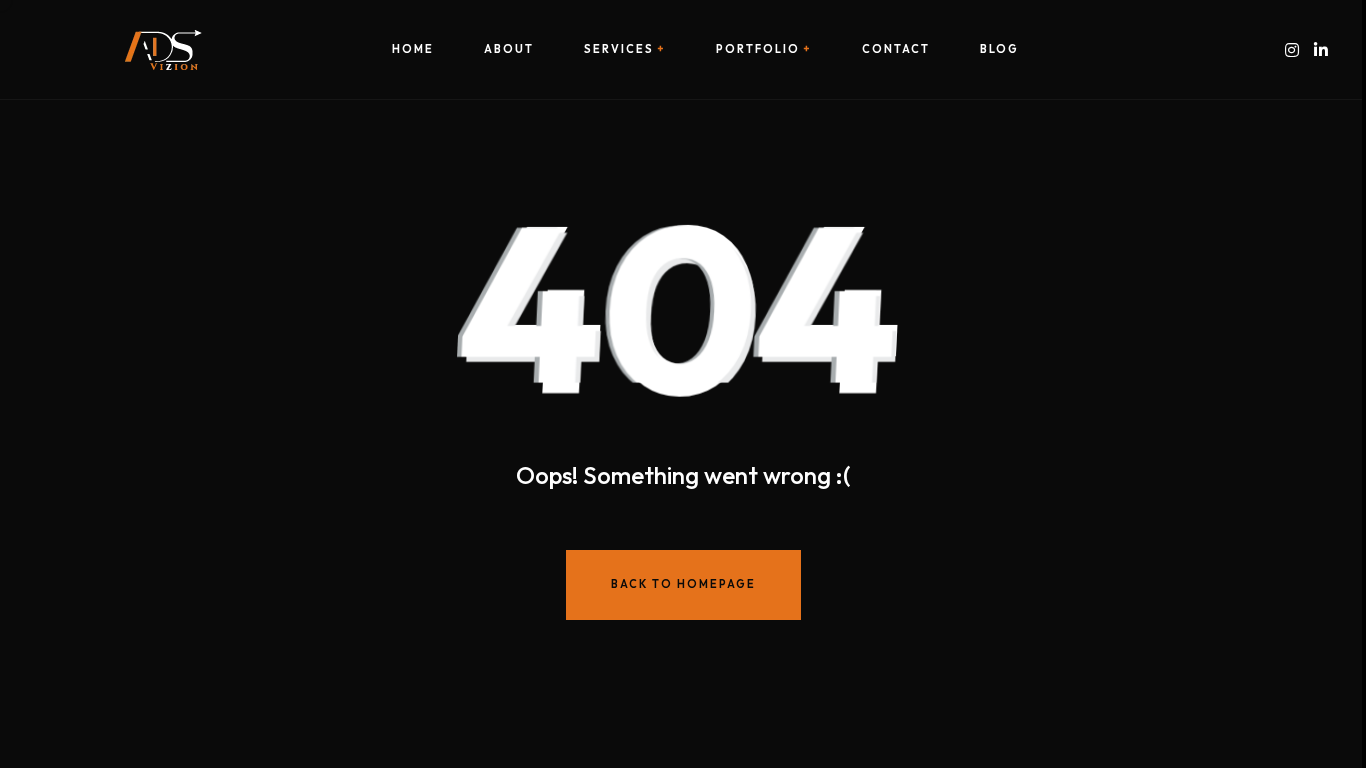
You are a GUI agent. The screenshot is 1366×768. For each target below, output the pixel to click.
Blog (999, 49)
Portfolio (758, 49)
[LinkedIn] (1321, 49)
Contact (896, 49)
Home (413, 49)
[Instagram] (1292, 49)
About (509, 49)
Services (619, 49)
